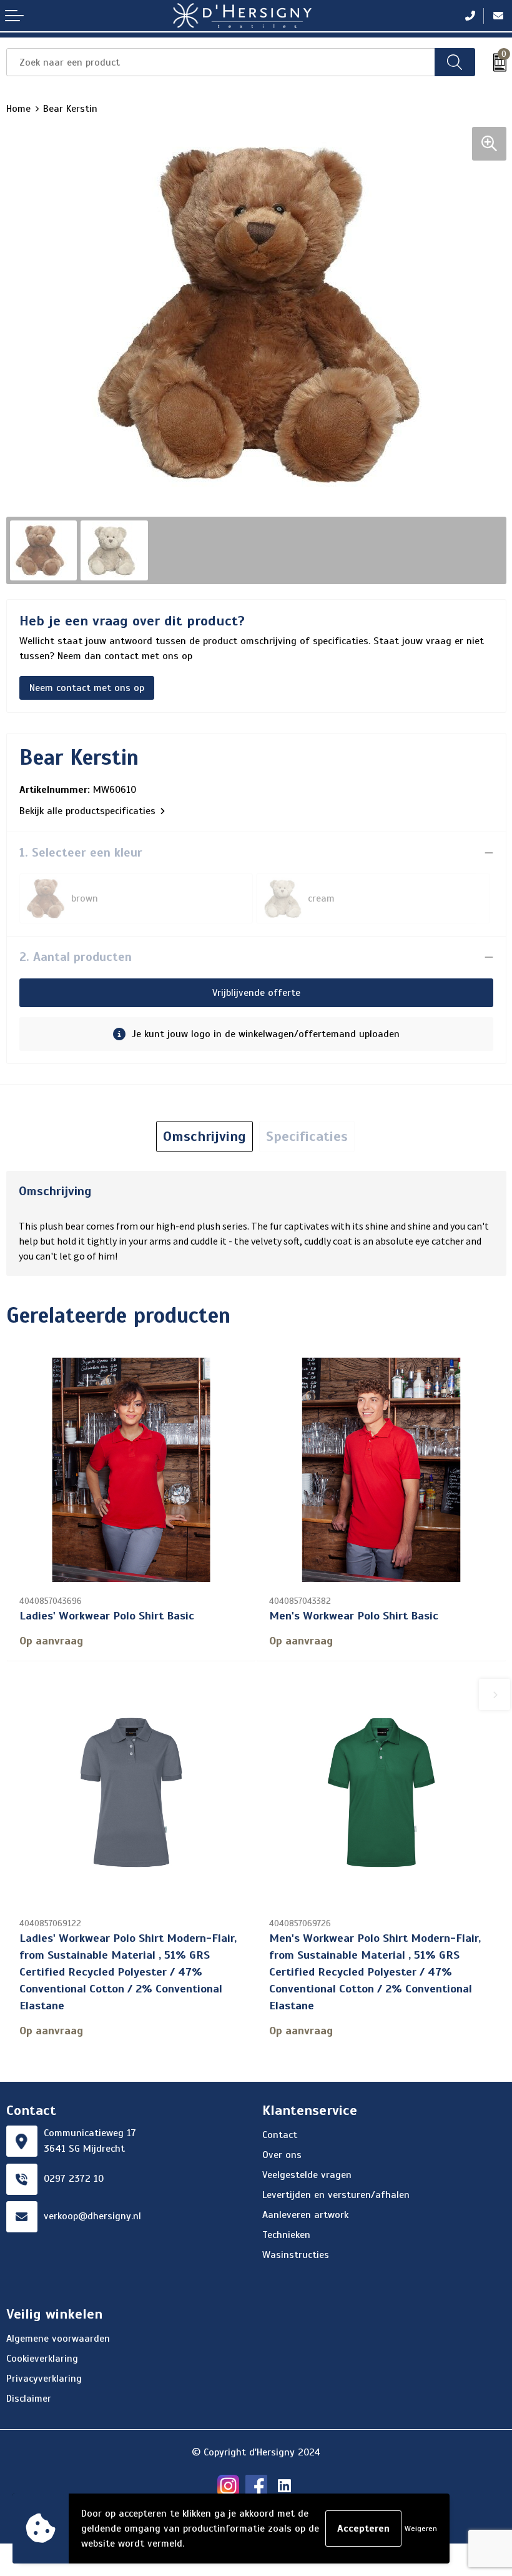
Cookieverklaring (42, 2359)
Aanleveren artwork (305, 2215)
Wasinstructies (296, 2255)
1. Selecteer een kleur (81, 853)
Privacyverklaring (44, 2379)
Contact (280, 2135)
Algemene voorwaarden (58, 2339)
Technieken (286, 2235)
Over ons (282, 2155)
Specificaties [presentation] (307, 1136)
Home (18, 109)
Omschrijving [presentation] (204, 1136)
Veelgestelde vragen (307, 2175)
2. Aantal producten (76, 957)
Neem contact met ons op (87, 688)
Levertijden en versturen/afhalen (336, 2195)
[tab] (204, 1136)
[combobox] (221, 62)
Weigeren (421, 2529)
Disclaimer (29, 2399)
